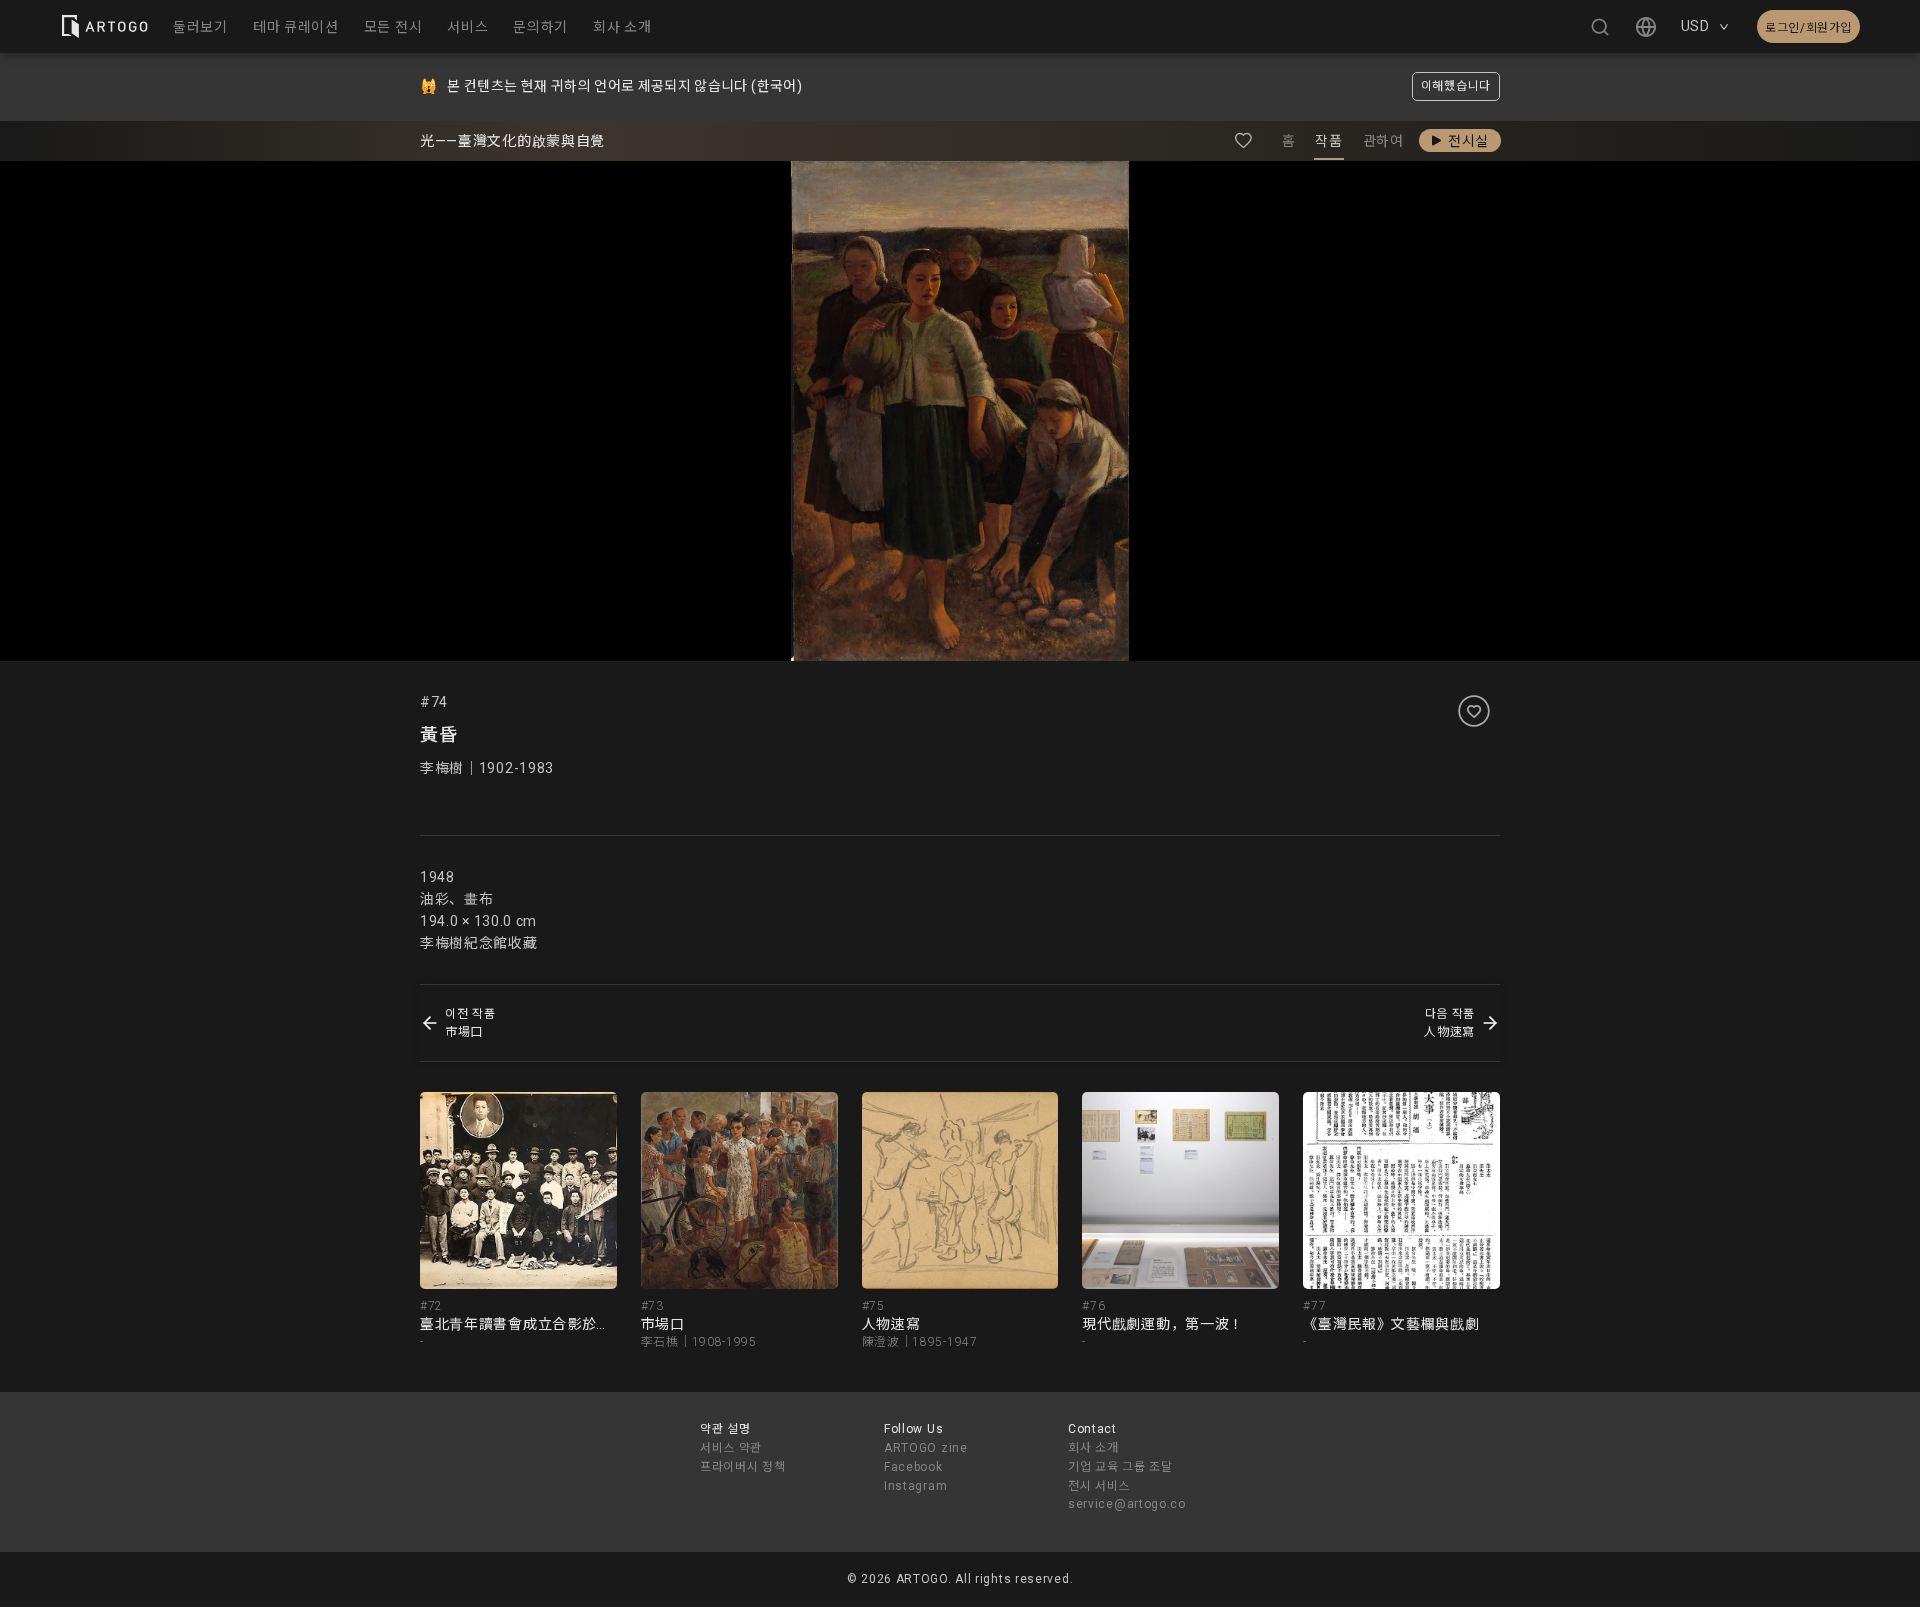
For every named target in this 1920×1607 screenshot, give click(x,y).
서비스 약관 (731, 1448)
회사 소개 (1093, 1448)
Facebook (913, 1467)
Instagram (915, 1486)
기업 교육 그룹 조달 (1120, 1467)
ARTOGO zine (926, 1448)
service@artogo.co (1127, 1504)
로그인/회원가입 (1808, 28)
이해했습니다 (1456, 86)
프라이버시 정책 (743, 1467)
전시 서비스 (1099, 1486)
